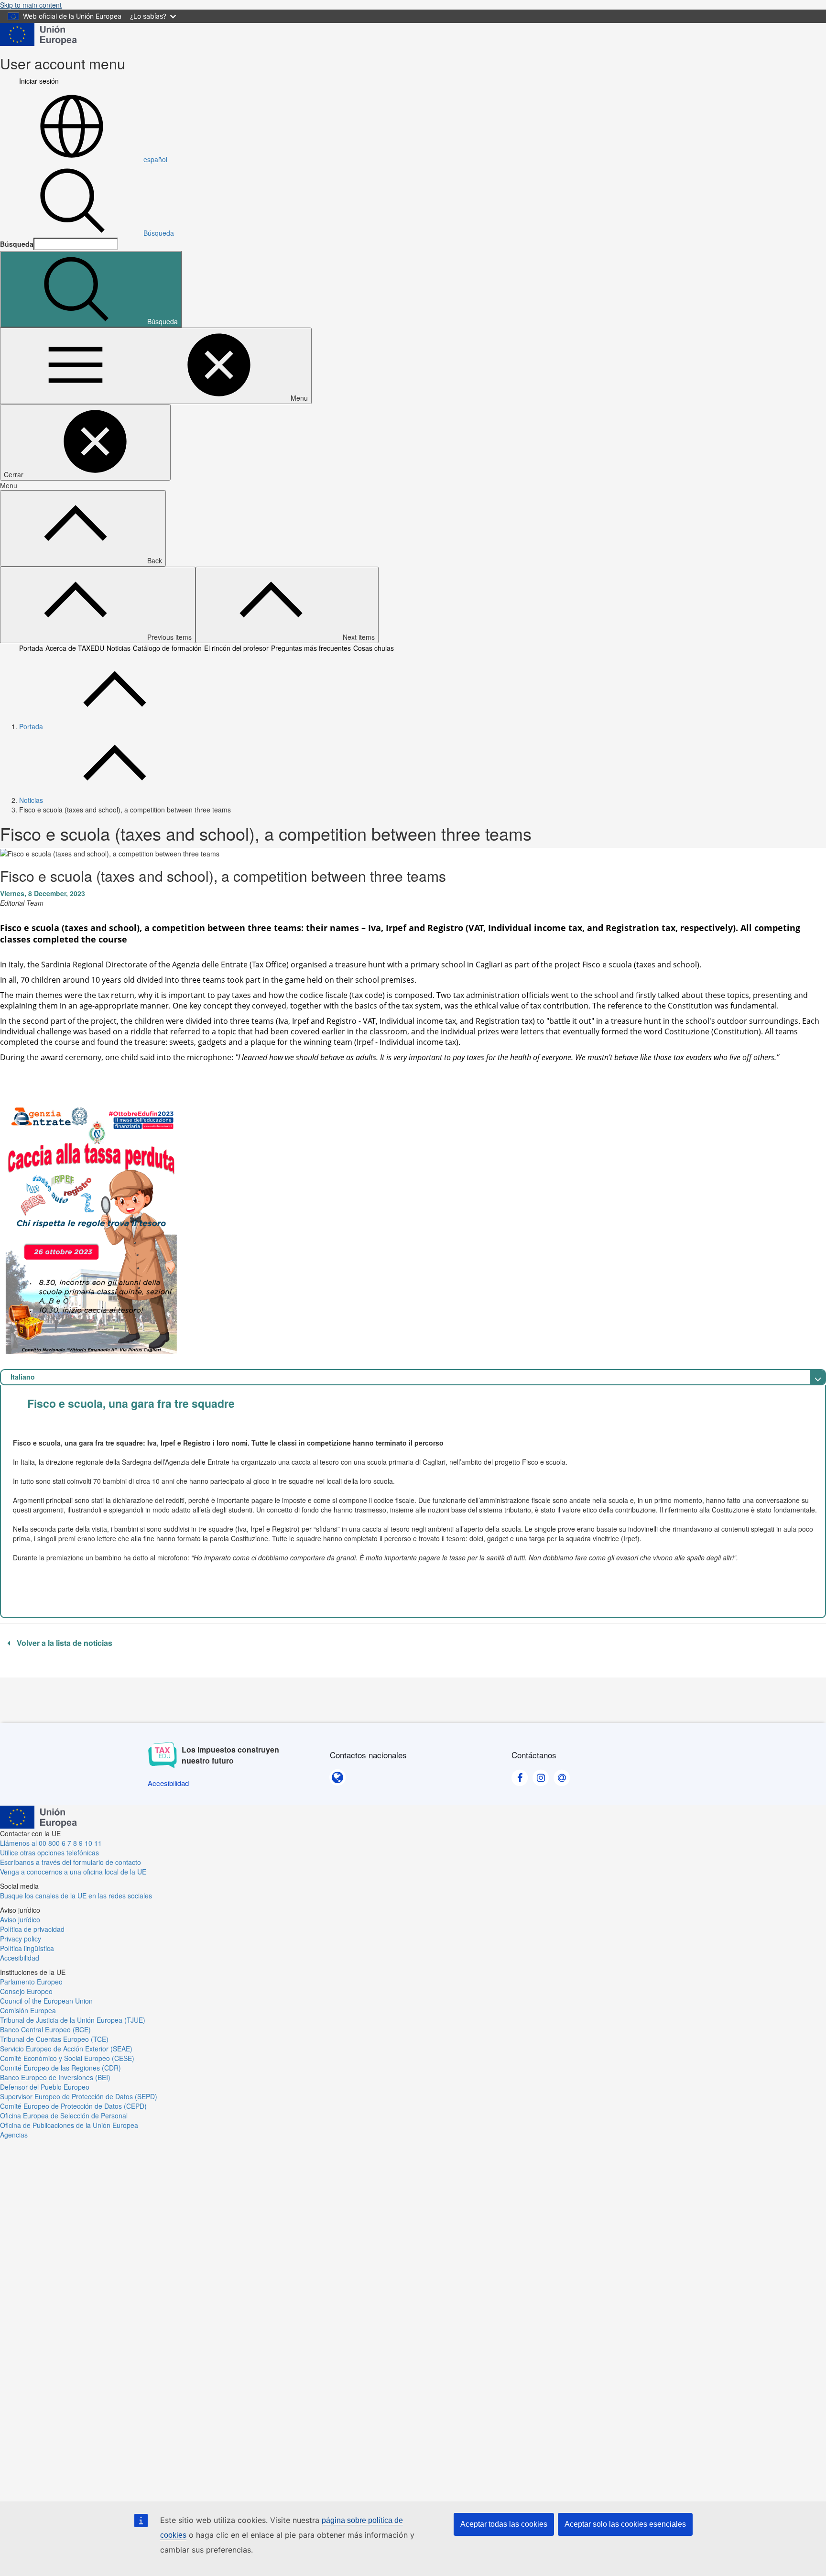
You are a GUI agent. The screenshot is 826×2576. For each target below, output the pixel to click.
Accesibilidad (20, 1958)
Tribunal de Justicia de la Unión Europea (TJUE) (73, 2020)
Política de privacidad (32, 1929)
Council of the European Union (46, 2001)
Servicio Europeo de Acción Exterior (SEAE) (66, 2049)
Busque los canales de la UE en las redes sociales (76, 1896)
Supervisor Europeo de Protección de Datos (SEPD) (79, 2096)
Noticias (119, 648)
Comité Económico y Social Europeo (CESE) (67, 2058)
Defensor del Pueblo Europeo (45, 2087)
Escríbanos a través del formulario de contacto (71, 1862)
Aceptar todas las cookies (504, 2524)
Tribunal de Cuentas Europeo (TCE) (54, 2039)
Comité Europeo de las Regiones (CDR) (60, 2068)
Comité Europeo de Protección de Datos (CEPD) (73, 2106)
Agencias (14, 2135)
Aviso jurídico (20, 1919)
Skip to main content (31, 5)
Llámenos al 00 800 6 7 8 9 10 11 (51, 1843)
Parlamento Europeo (31, 1982)
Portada (31, 648)
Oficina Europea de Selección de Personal (64, 2116)
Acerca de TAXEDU (75, 648)
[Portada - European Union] (38, 33)
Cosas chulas (374, 648)
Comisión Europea (28, 2010)
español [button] (155, 159)
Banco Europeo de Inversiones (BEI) (55, 2077)
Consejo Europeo (26, 1991)
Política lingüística (27, 1948)
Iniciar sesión (39, 81)
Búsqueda (159, 233)
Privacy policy (21, 1939)
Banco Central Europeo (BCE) (45, 2029)
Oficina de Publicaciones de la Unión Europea (69, 2125)
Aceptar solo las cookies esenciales (625, 2524)
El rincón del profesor (236, 648)
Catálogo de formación (167, 648)
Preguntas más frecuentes (311, 648)
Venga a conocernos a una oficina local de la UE (73, 1872)
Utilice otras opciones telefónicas (49, 1853)
